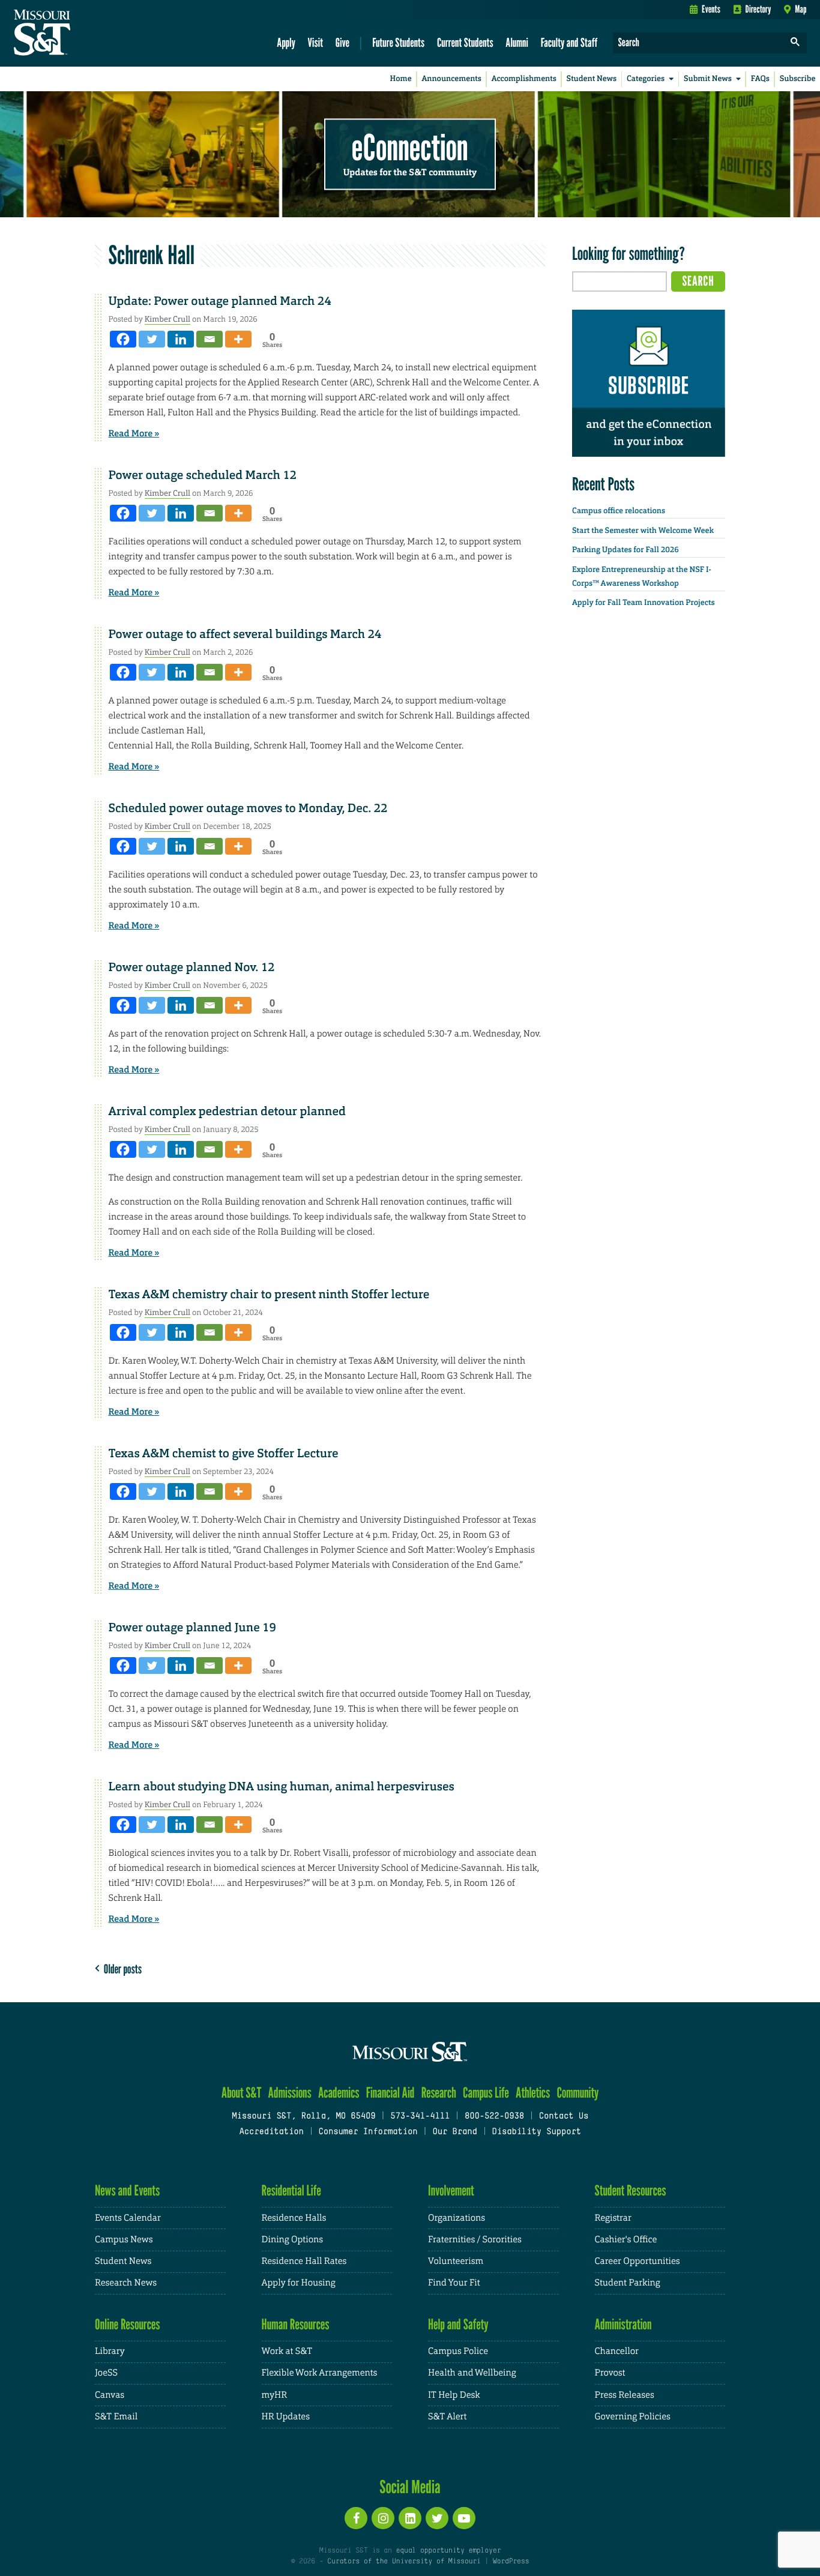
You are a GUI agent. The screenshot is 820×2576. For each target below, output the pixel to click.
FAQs (760, 79)
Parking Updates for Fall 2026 (626, 550)
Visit (316, 42)
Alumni (517, 42)
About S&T (242, 2093)
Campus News (124, 2240)
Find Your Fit (454, 2283)
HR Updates (286, 2417)
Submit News (708, 79)
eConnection (410, 147)
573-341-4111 (420, 2117)
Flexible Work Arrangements (320, 2373)
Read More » (134, 433)
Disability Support (536, 2132)
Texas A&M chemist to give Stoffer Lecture (224, 1454)
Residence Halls (294, 2218)
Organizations (457, 2218)
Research (439, 2093)
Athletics (533, 2093)
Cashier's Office (626, 2240)
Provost (610, 2373)
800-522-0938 (494, 2117)
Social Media (410, 2487)
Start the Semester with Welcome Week (643, 531)
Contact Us (564, 2117)
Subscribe (798, 79)
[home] (80, 34)
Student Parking (628, 2283)
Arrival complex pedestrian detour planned (227, 1112)
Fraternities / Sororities (475, 2240)
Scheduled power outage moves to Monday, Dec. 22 (248, 808)
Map (800, 9)
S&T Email (116, 2417)
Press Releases (625, 2395)
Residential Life (291, 2190)
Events (711, 9)
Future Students (398, 42)
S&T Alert (447, 2417)
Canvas (110, 2395)
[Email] (210, 339)
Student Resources (631, 2190)
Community (577, 2093)
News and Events (127, 2190)
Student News (592, 79)
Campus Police (458, 2351)
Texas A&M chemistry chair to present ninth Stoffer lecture (269, 1295)
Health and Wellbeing (472, 2373)
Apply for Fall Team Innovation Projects (644, 603)
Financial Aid (390, 2093)
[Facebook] (123, 339)
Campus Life (486, 2093)
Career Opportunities (638, 2261)
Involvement (451, 2190)
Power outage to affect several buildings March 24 (245, 634)
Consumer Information (368, 2132)
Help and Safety (458, 2324)
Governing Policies (633, 2417)
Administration (623, 2324)
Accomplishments (524, 79)
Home (401, 79)
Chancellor (617, 2351)
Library (110, 2351)
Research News (126, 2283)
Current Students (465, 42)
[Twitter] (152, 339)
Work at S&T (287, 2351)
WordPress (511, 2562)
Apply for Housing (299, 2283)
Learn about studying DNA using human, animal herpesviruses (282, 1787)
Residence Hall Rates (304, 2261)
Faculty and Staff (569, 42)
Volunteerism (456, 2261)
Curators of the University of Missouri (404, 2562)
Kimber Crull (167, 319)
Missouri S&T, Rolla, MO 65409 (303, 2117)
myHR (275, 2395)
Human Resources (296, 2324)
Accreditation (271, 2132)
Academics (339, 2093)
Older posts (121, 1969)
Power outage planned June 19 (192, 1628)
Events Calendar (128, 2218)
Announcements (451, 79)
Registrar (613, 2218)
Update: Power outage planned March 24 (220, 301)
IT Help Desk (454, 2395)
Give (342, 42)
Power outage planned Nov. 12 (192, 968)
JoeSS (106, 2373)
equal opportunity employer (448, 2551)
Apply (286, 42)
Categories (646, 79)
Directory (758, 9)
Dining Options (292, 2240)
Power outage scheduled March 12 (203, 475)
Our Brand (454, 2132)
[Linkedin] (181, 339)
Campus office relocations (619, 511)
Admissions (290, 2093)
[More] (238, 339)
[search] (795, 43)
